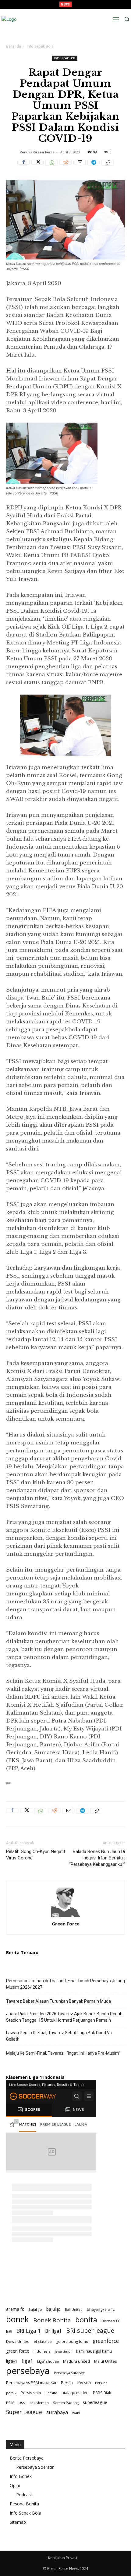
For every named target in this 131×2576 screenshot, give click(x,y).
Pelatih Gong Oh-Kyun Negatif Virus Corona (36, 1855)
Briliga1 (53, 2331)
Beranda (14, 46)
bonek (18, 2319)
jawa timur (63, 2351)
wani (76, 2413)
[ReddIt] (65, 166)
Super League (24, 2412)
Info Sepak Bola (40, 46)
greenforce (106, 2341)
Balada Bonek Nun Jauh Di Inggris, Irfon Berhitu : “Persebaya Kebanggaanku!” (97, 1858)
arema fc (15, 2309)
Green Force (44, 152)
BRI (9, 2331)
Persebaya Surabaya (70, 2373)
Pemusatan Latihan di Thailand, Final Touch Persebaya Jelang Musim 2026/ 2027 (65, 1984)
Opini (15, 2485)
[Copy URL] (108, 166)
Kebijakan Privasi (63, 2558)
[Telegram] (94, 166)
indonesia (42, 2351)
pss (22, 2402)
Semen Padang (66, 2403)
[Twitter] (37, 166)
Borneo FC (111, 2321)
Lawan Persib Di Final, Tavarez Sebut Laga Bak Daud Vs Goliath (59, 2036)
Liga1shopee (48, 2361)
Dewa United (18, 2341)
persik (11, 2393)
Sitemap (18, 2522)
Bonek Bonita (52, 2320)
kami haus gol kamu (94, 2351)
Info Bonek (21, 2476)
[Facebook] (23, 166)
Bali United (74, 2310)
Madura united (76, 2361)
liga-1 (12, 2361)
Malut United (106, 2361)
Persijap (101, 2383)
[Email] (80, 166)
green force (18, 2351)
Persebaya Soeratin (35, 2467)
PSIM (10, 2403)
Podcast (24, 2495)
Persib (67, 2383)
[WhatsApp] (51, 166)
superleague (95, 2402)
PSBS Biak (102, 2393)
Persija (84, 2382)
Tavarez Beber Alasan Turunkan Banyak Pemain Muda (58, 2001)
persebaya (28, 2371)
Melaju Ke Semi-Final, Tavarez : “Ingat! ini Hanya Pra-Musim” (63, 2053)
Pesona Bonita (24, 2504)
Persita (51, 2393)
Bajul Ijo (35, 2309)
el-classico (43, 2341)
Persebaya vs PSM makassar (31, 2383)
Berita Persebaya (27, 2458)
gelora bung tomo (72, 2341)
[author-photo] (65, 1917)
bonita (86, 2319)
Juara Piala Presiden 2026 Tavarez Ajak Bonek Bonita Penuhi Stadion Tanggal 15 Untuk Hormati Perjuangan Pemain (65, 2017)
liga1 (27, 2361)
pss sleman (39, 2403)
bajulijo (53, 2309)
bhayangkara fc (101, 2309)
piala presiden (75, 2393)
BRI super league (90, 2330)
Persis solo (31, 2393)
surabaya (57, 2412)
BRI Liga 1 (29, 2331)
